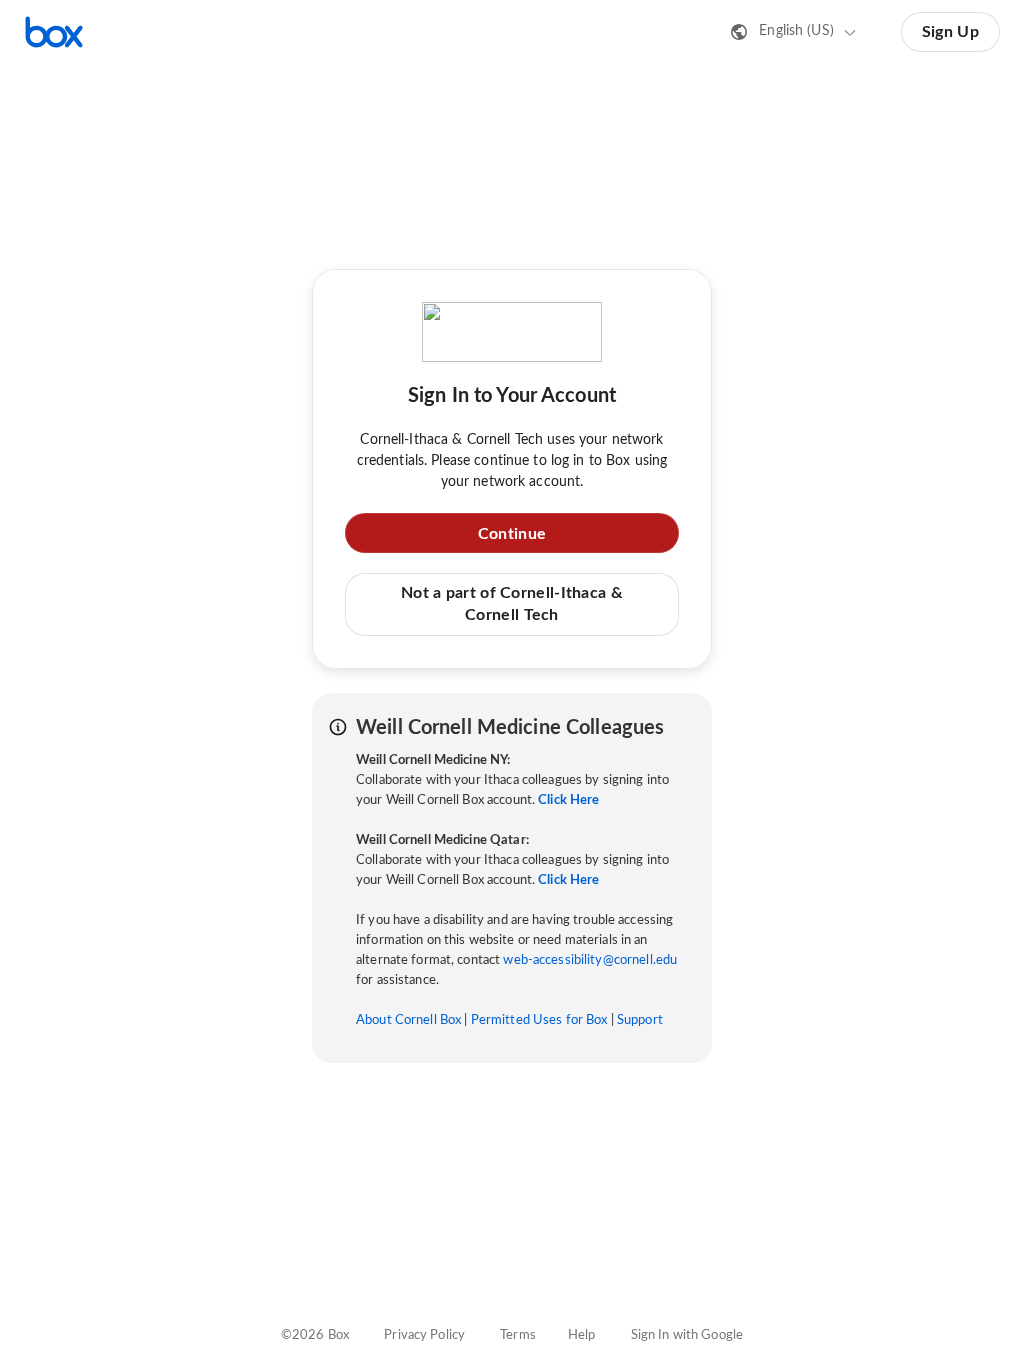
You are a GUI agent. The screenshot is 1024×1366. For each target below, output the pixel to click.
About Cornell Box (408, 1020)
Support (640, 1020)
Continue (512, 534)
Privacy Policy (424, 1335)
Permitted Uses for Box (539, 1020)
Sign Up (950, 32)
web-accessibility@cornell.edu (590, 960)
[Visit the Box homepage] (54, 32)
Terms (518, 1335)
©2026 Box (315, 1335)
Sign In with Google (687, 1335)
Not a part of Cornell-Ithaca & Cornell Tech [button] (512, 604)
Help (582, 1335)
